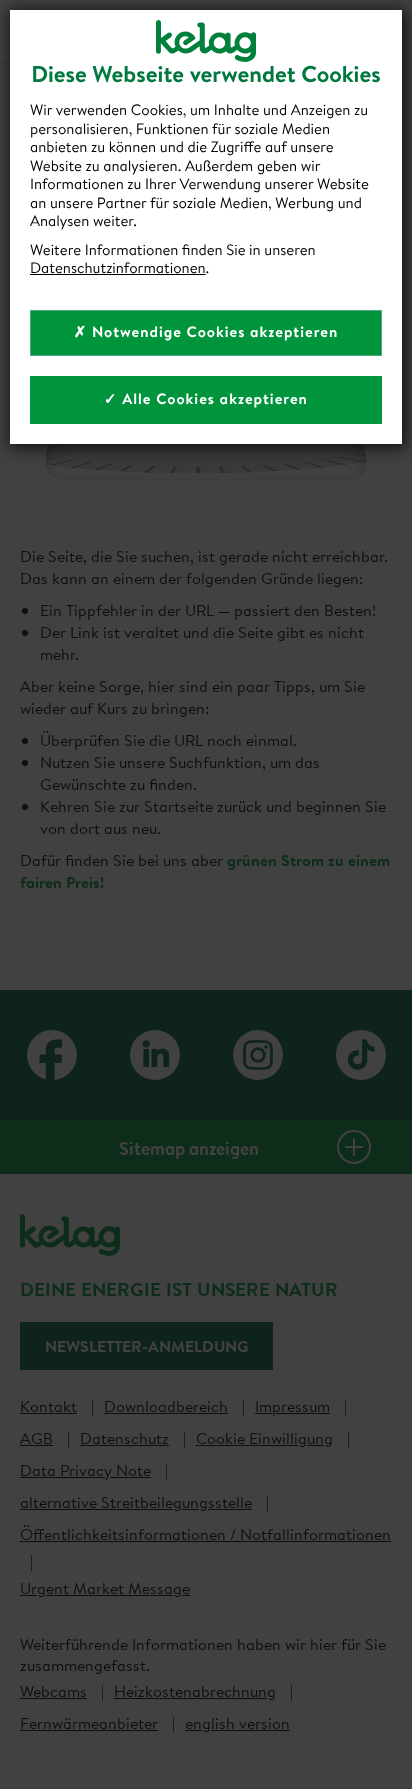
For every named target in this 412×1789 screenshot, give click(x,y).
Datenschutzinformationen (118, 267)
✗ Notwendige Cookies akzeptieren (206, 331)
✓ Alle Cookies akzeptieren (206, 398)
